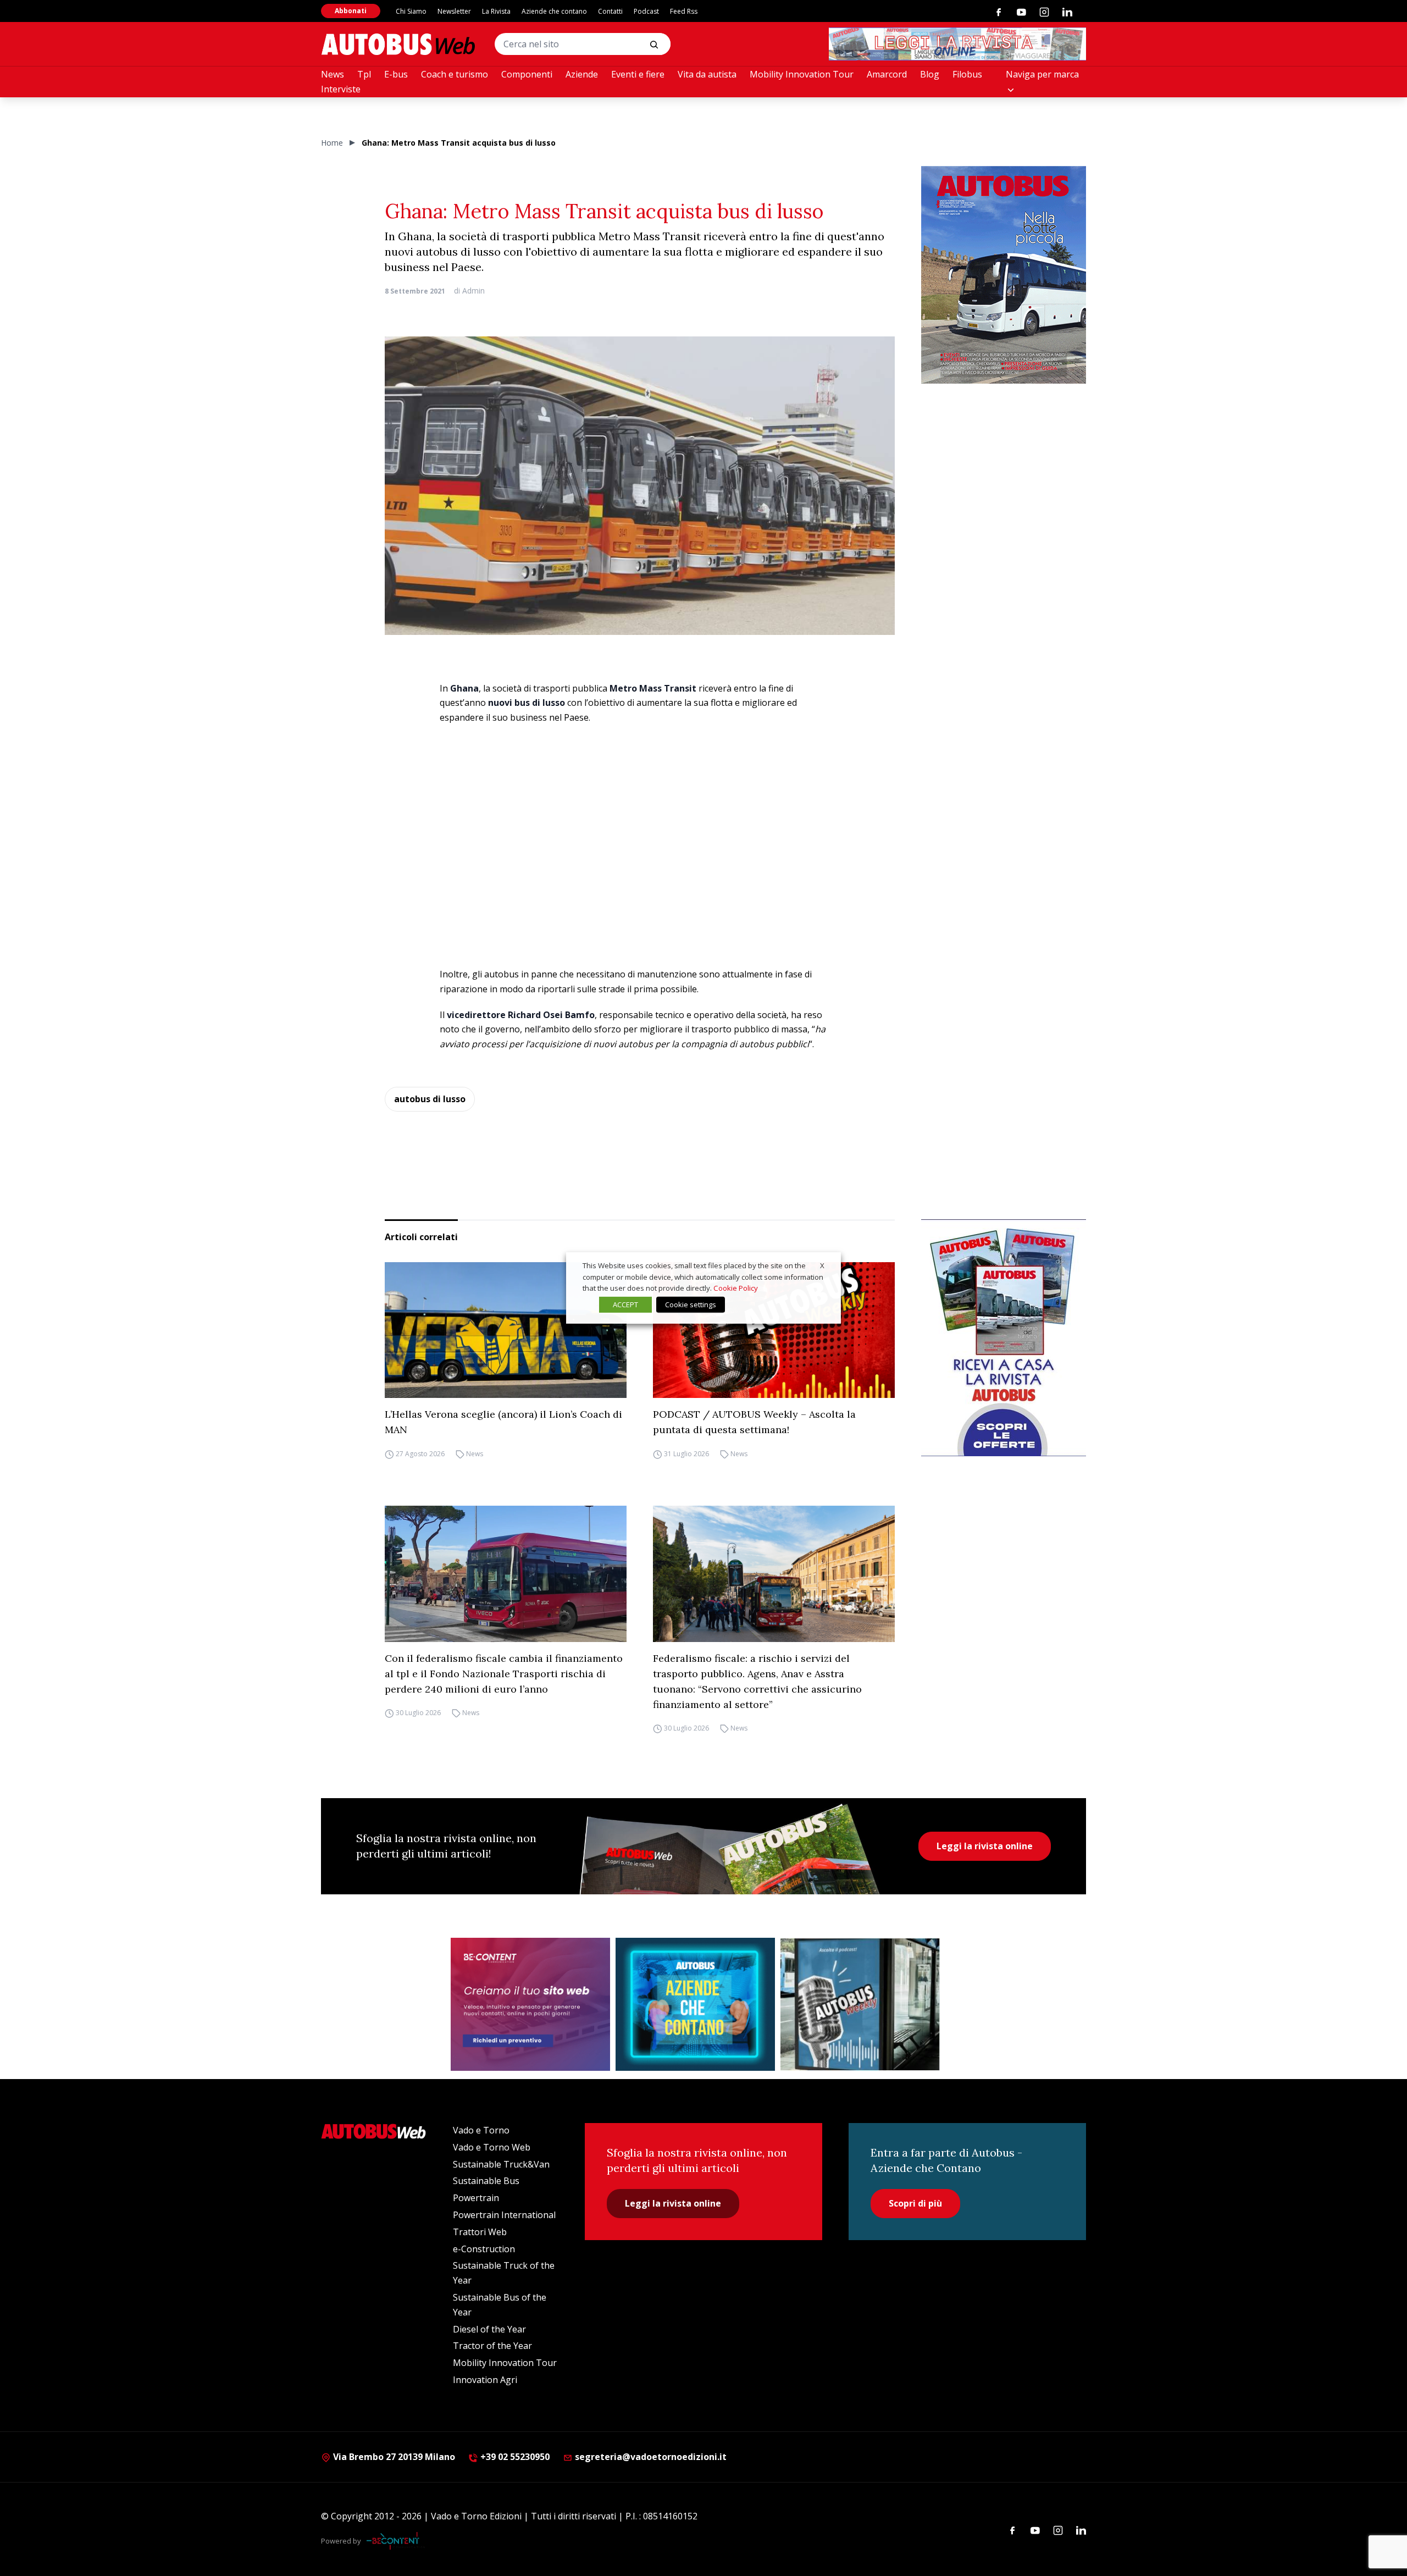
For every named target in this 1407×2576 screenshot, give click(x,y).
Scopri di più (915, 2203)
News (333, 74)
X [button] (822, 1265)
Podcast (646, 11)
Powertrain (476, 2198)
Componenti (527, 74)
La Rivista (496, 11)
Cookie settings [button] (691, 1304)
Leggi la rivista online (985, 1846)
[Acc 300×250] (695, 2004)
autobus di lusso (430, 1099)
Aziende (582, 74)
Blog (930, 74)
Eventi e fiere (638, 74)
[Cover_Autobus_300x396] (1004, 275)
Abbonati (351, 11)
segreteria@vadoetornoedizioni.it (651, 2457)
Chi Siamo (411, 11)
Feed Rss (684, 11)
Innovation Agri (485, 2380)
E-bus (396, 74)
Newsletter (454, 11)
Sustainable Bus (486, 2181)
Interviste (341, 89)
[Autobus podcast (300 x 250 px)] (860, 2004)
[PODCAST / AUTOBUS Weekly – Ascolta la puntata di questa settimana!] (774, 1330)
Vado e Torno (481, 2130)
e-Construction (484, 2249)
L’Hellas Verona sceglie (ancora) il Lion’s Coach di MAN (503, 1422)
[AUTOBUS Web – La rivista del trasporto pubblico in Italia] (398, 44)
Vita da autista (707, 74)
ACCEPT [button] (625, 1304)
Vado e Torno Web (492, 2147)
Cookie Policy (736, 1288)
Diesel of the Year (489, 2329)
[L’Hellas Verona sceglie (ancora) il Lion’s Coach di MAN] (506, 1330)
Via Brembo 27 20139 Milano (393, 2457)
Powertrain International (504, 2215)
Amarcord (887, 74)
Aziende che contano (554, 11)
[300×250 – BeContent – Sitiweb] (530, 2004)
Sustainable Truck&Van (501, 2164)
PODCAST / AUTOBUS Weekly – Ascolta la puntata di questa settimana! (754, 1422)
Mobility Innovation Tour (802, 74)
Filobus (967, 74)
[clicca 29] (957, 44)
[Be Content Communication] (396, 2541)
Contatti (610, 11)
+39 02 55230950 (514, 2457)
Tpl (364, 74)
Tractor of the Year (492, 2346)
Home (332, 143)
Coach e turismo (455, 74)
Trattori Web (480, 2232)
